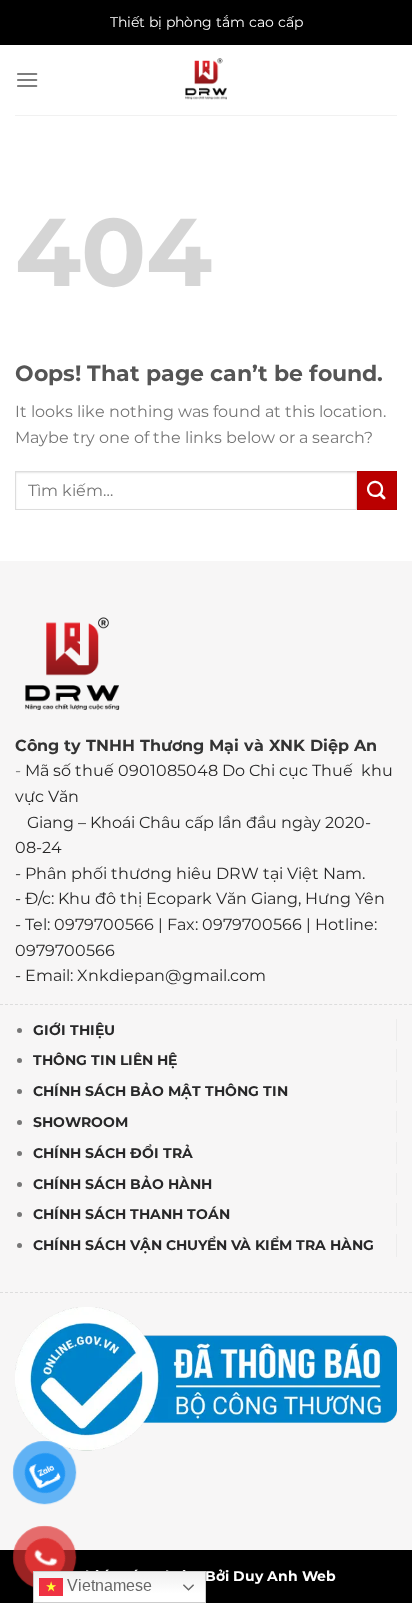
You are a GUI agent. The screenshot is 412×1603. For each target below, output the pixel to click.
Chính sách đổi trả (113, 1153)
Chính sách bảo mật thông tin (160, 1091)
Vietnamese (107, 1585)
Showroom (80, 1122)
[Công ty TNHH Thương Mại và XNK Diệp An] (206, 80)
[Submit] (377, 490)
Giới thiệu (74, 1030)
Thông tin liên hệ (105, 1060)
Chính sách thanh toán (131, 1214)
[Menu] (27, 79)
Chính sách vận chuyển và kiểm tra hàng (203, 1245)
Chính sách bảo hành (122, 1184)
